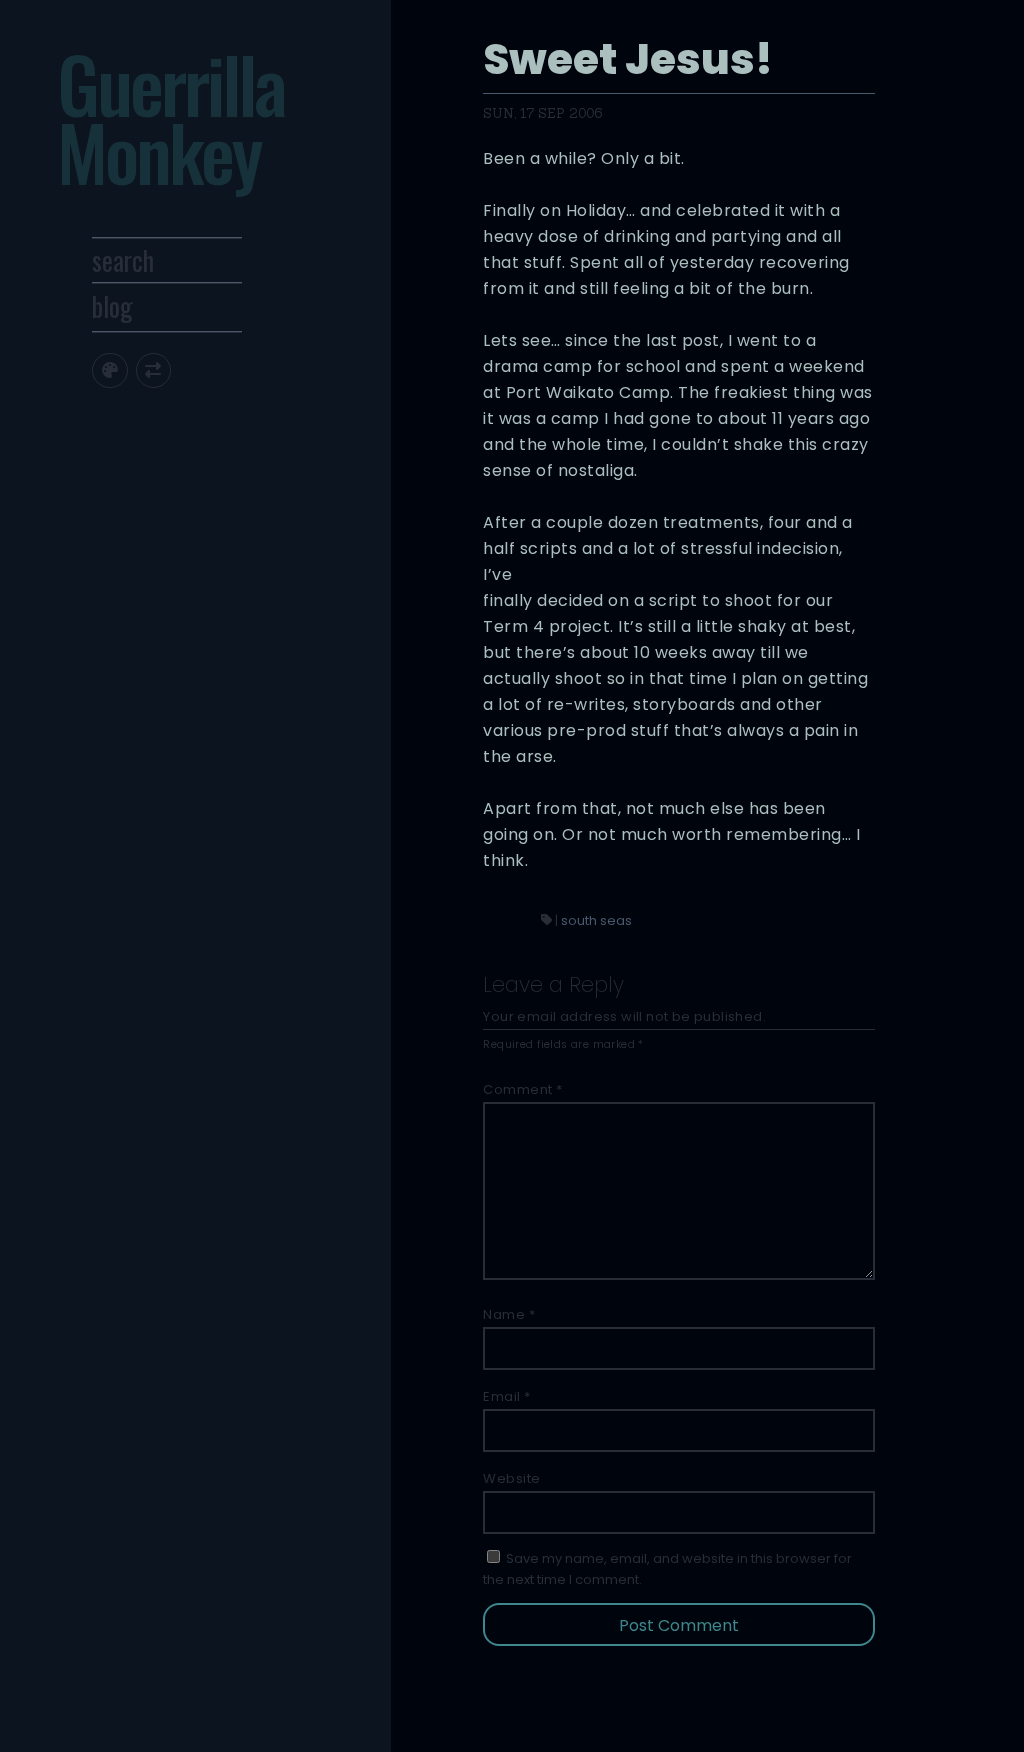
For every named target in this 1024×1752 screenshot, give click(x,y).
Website (512, 1478)
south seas (596, 920)
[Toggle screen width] (153, 370)
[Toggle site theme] (109, 370)
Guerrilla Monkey (170, 117)
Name (509, 1314)
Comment (523, 1089)
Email (507, 1396)
